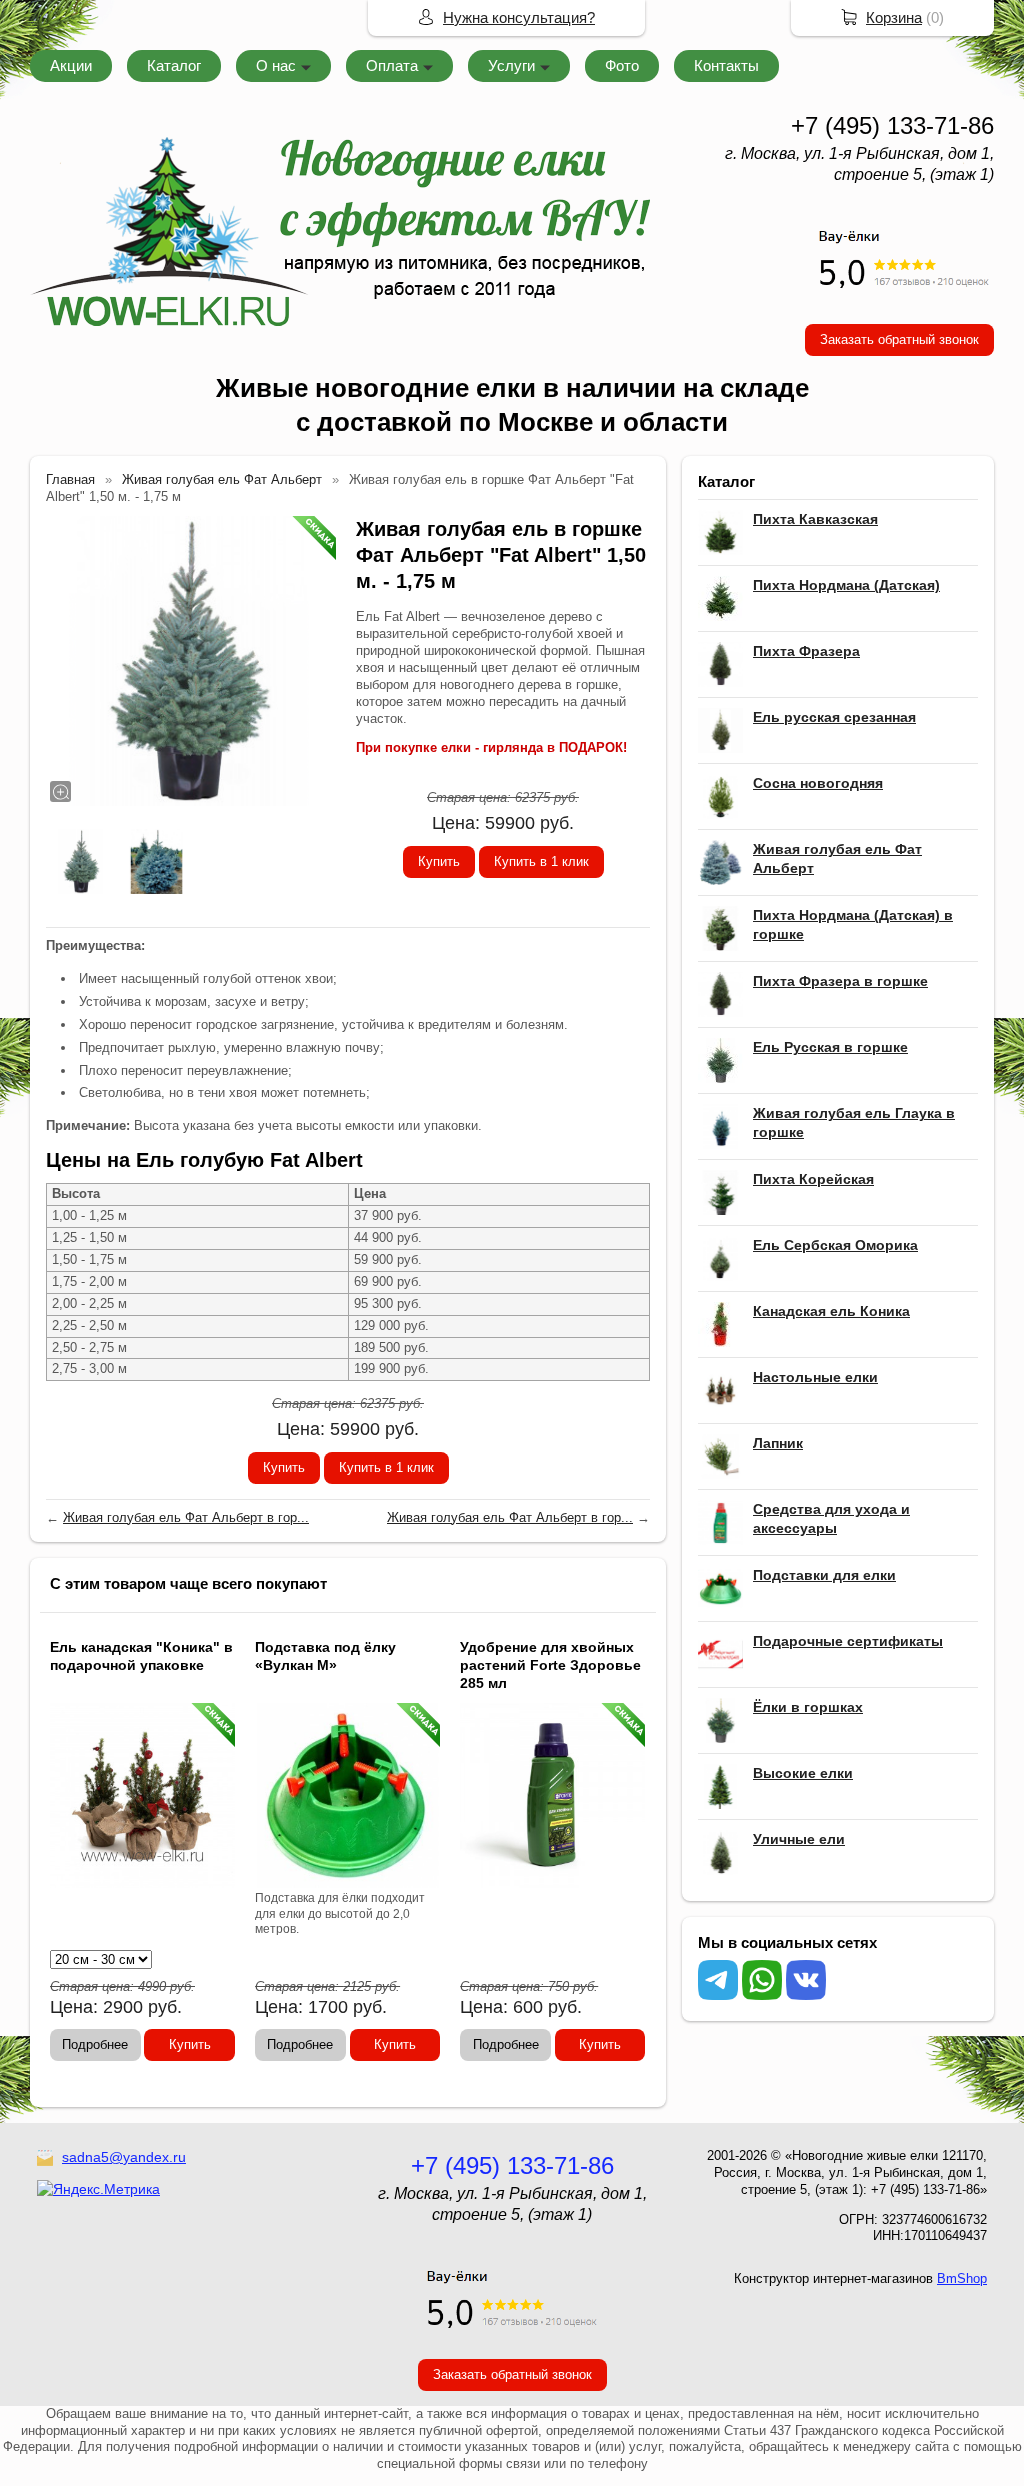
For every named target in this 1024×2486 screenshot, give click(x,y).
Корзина (894, 17)
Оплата (392, 65)
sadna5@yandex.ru (124, 2157)
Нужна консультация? (519, 17)
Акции (71, 65)
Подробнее (95, 2044)
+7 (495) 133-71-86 (892, 125)
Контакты (726, 65)
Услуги (511, 65)
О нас (276, 65)
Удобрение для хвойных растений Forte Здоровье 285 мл (550, 1665)
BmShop (962, 2278)
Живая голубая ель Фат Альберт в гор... (186, 1517)
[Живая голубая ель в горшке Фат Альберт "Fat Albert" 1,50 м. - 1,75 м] (191, 661)
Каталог (174, 65)
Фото (622, 65)
